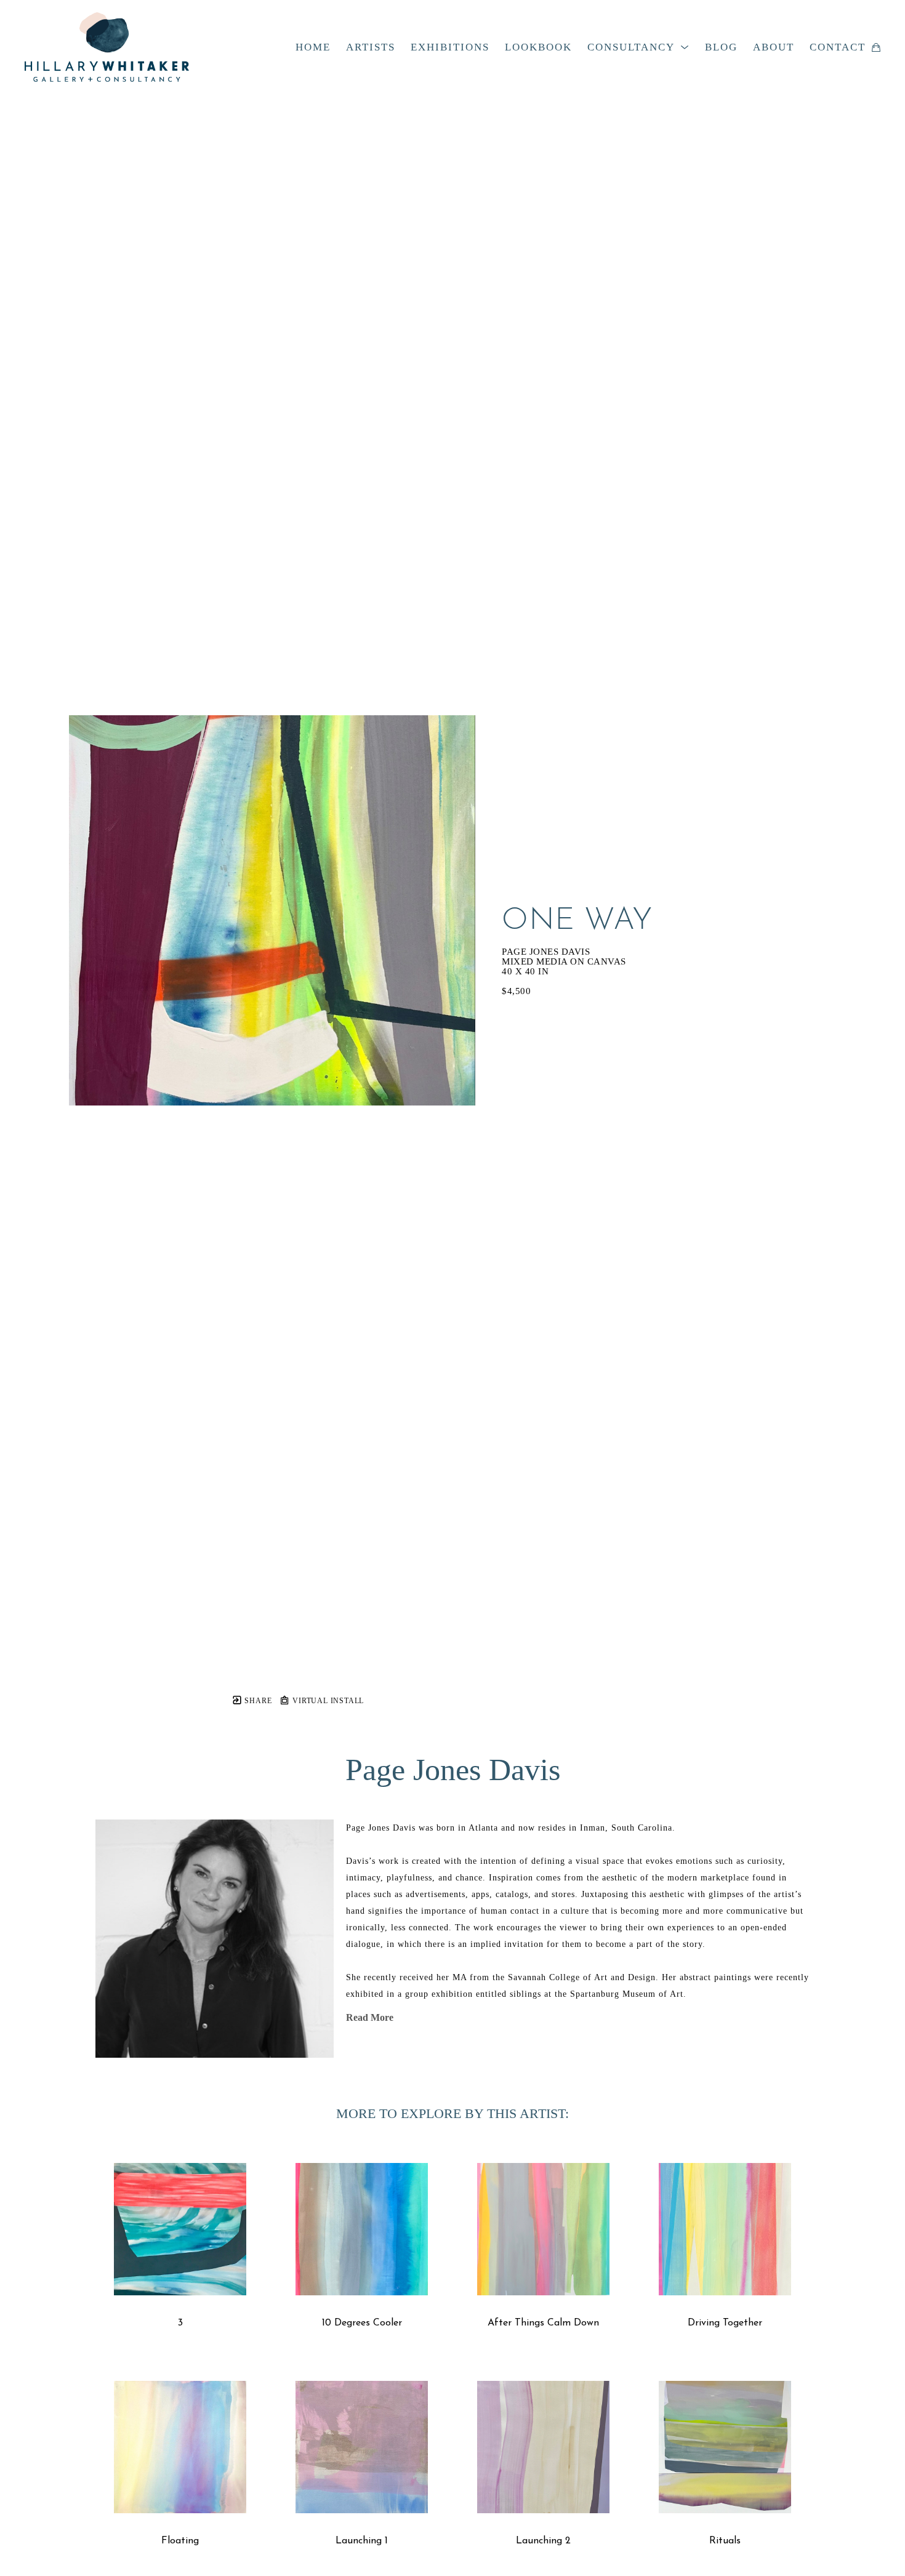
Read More (370, 2017)
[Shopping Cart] (876, 47)
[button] (638, 47)
